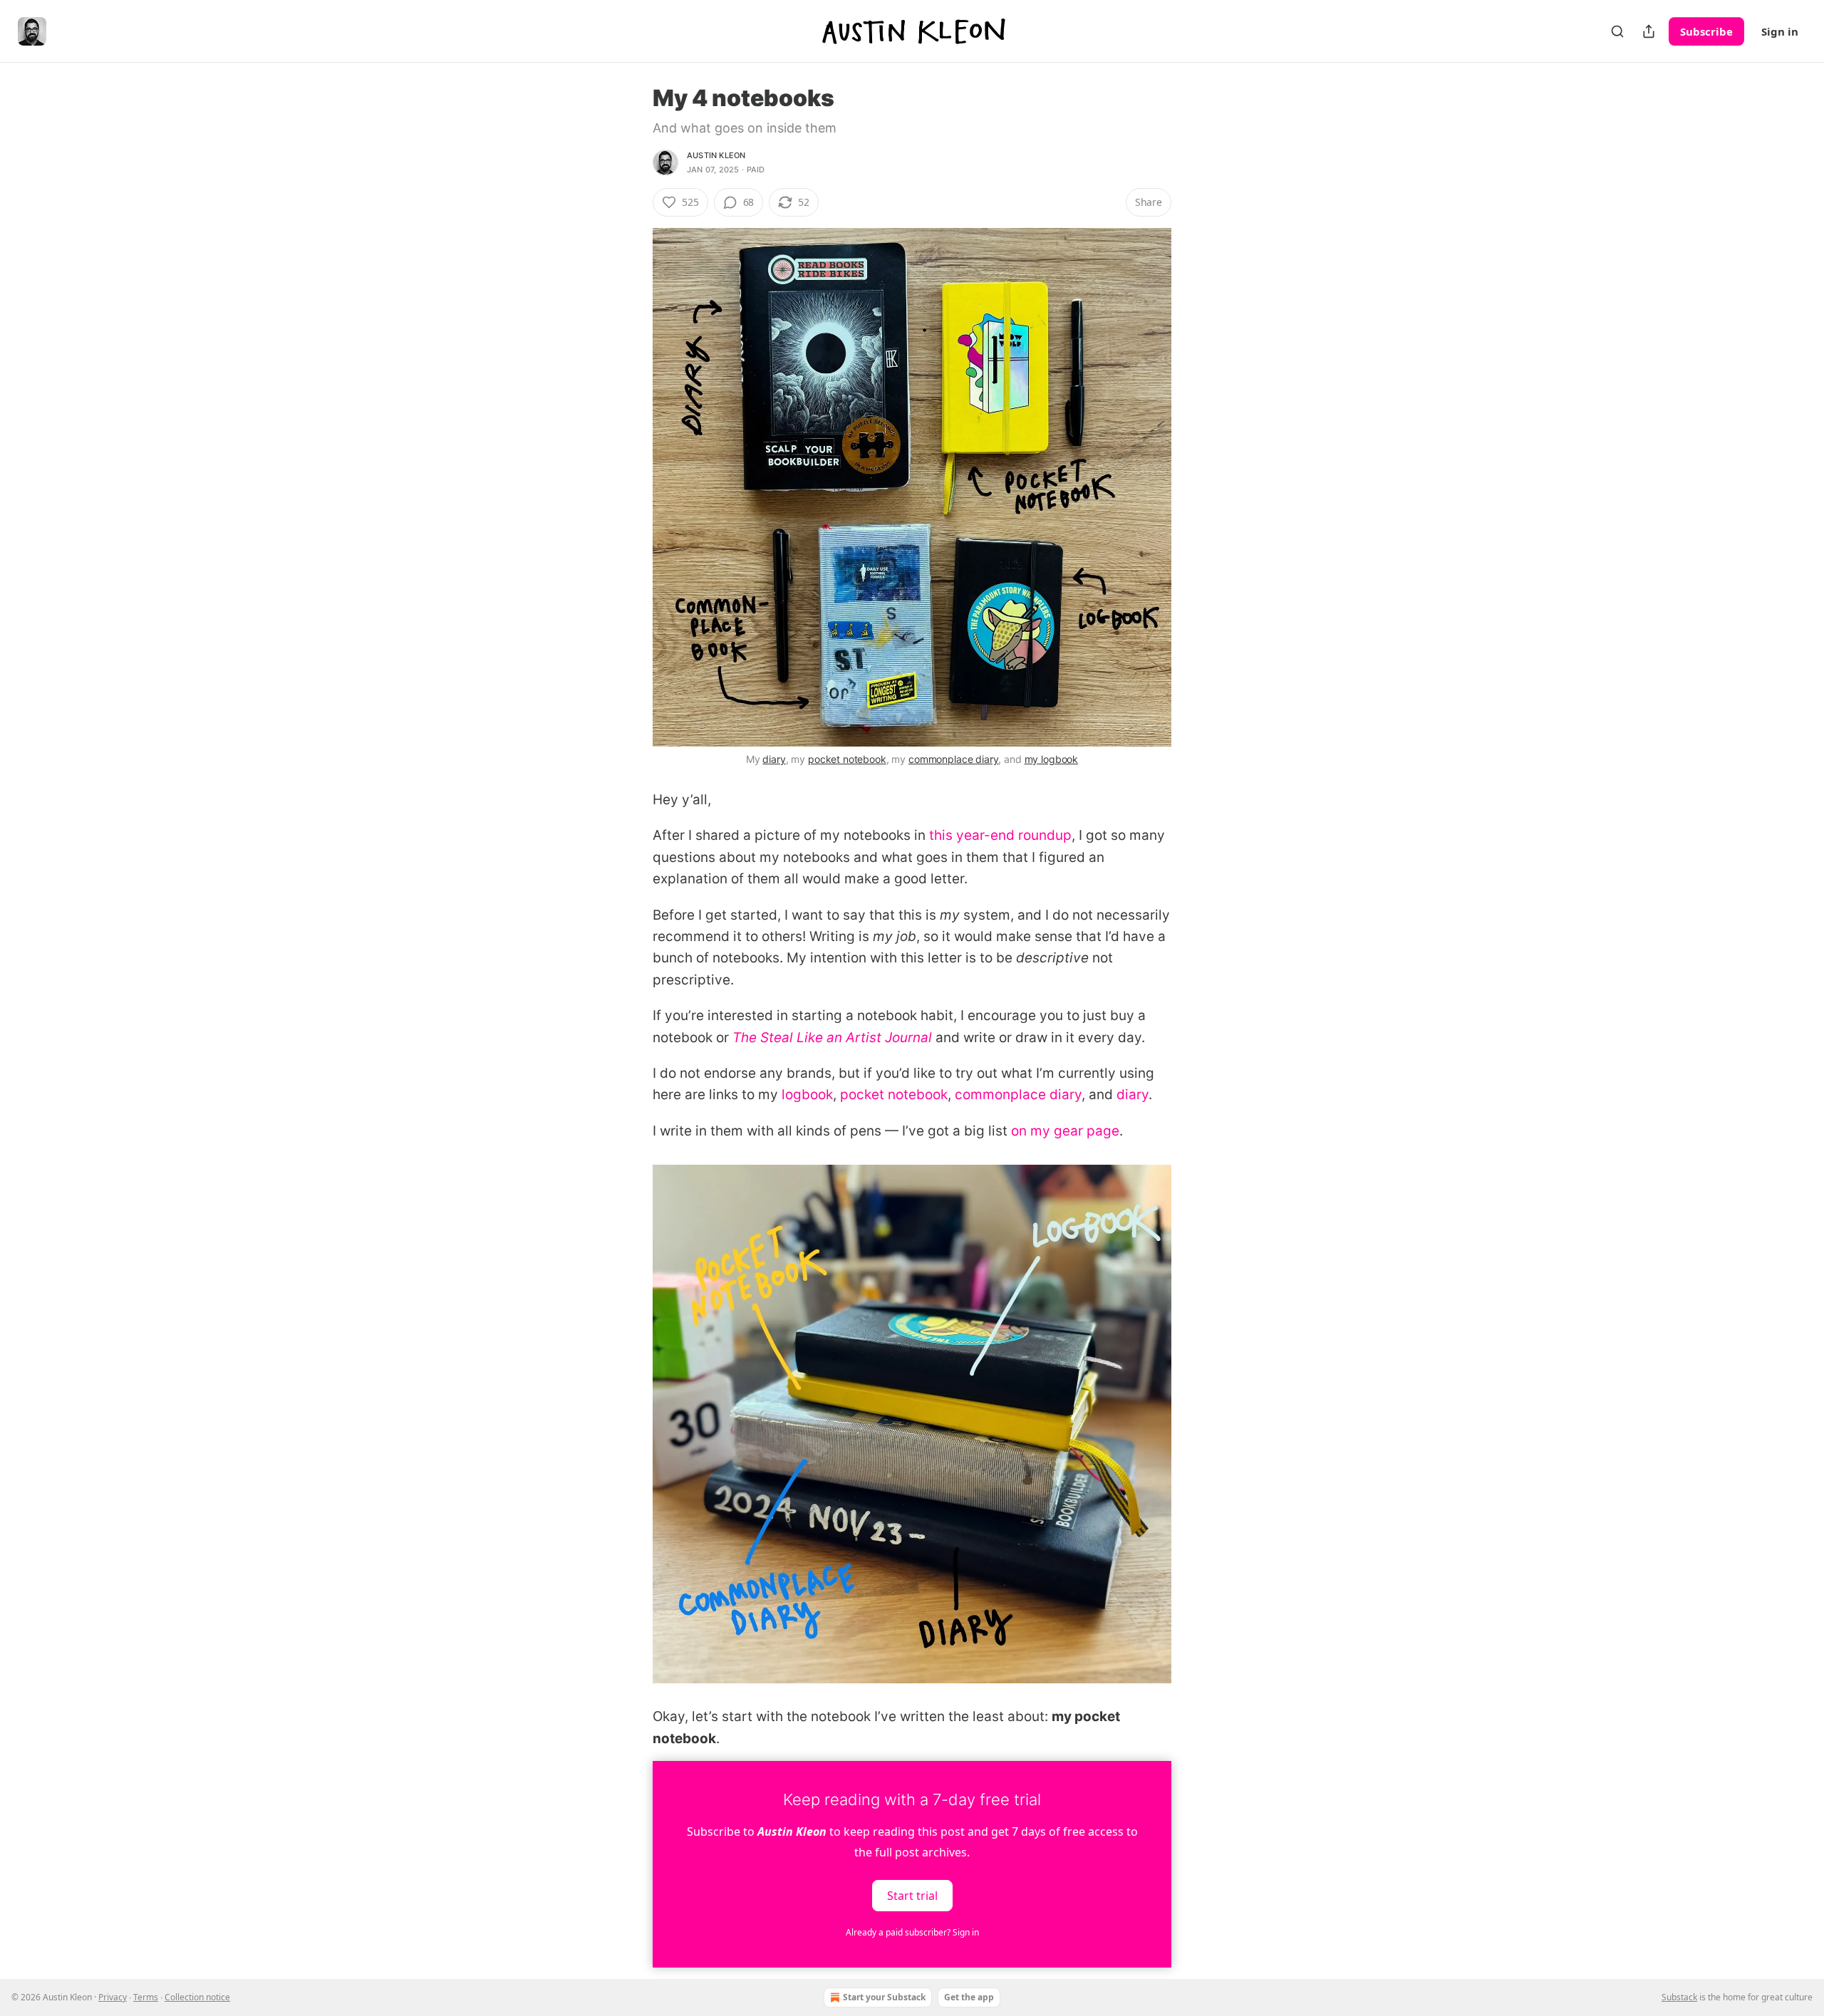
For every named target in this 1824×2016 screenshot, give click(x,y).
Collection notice (197, 1997)
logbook (807, 1095)
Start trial (912, 1896)
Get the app (969, 1997)
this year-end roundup (1000, 835)
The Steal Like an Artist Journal (832, 1038)
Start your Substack (884, 1997)
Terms (146, 1997)
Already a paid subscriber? (912, 1932)
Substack (1679, 1997)
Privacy (113, 1997)
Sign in (1780, 31)
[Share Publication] (1649, 31)
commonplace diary (953, 759)
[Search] (1617, 31)
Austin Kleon (716, 155)
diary (774, 759)
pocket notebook (847, 759)
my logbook (1052, 759)
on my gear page (1065, 1131)
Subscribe (1706, 31)
